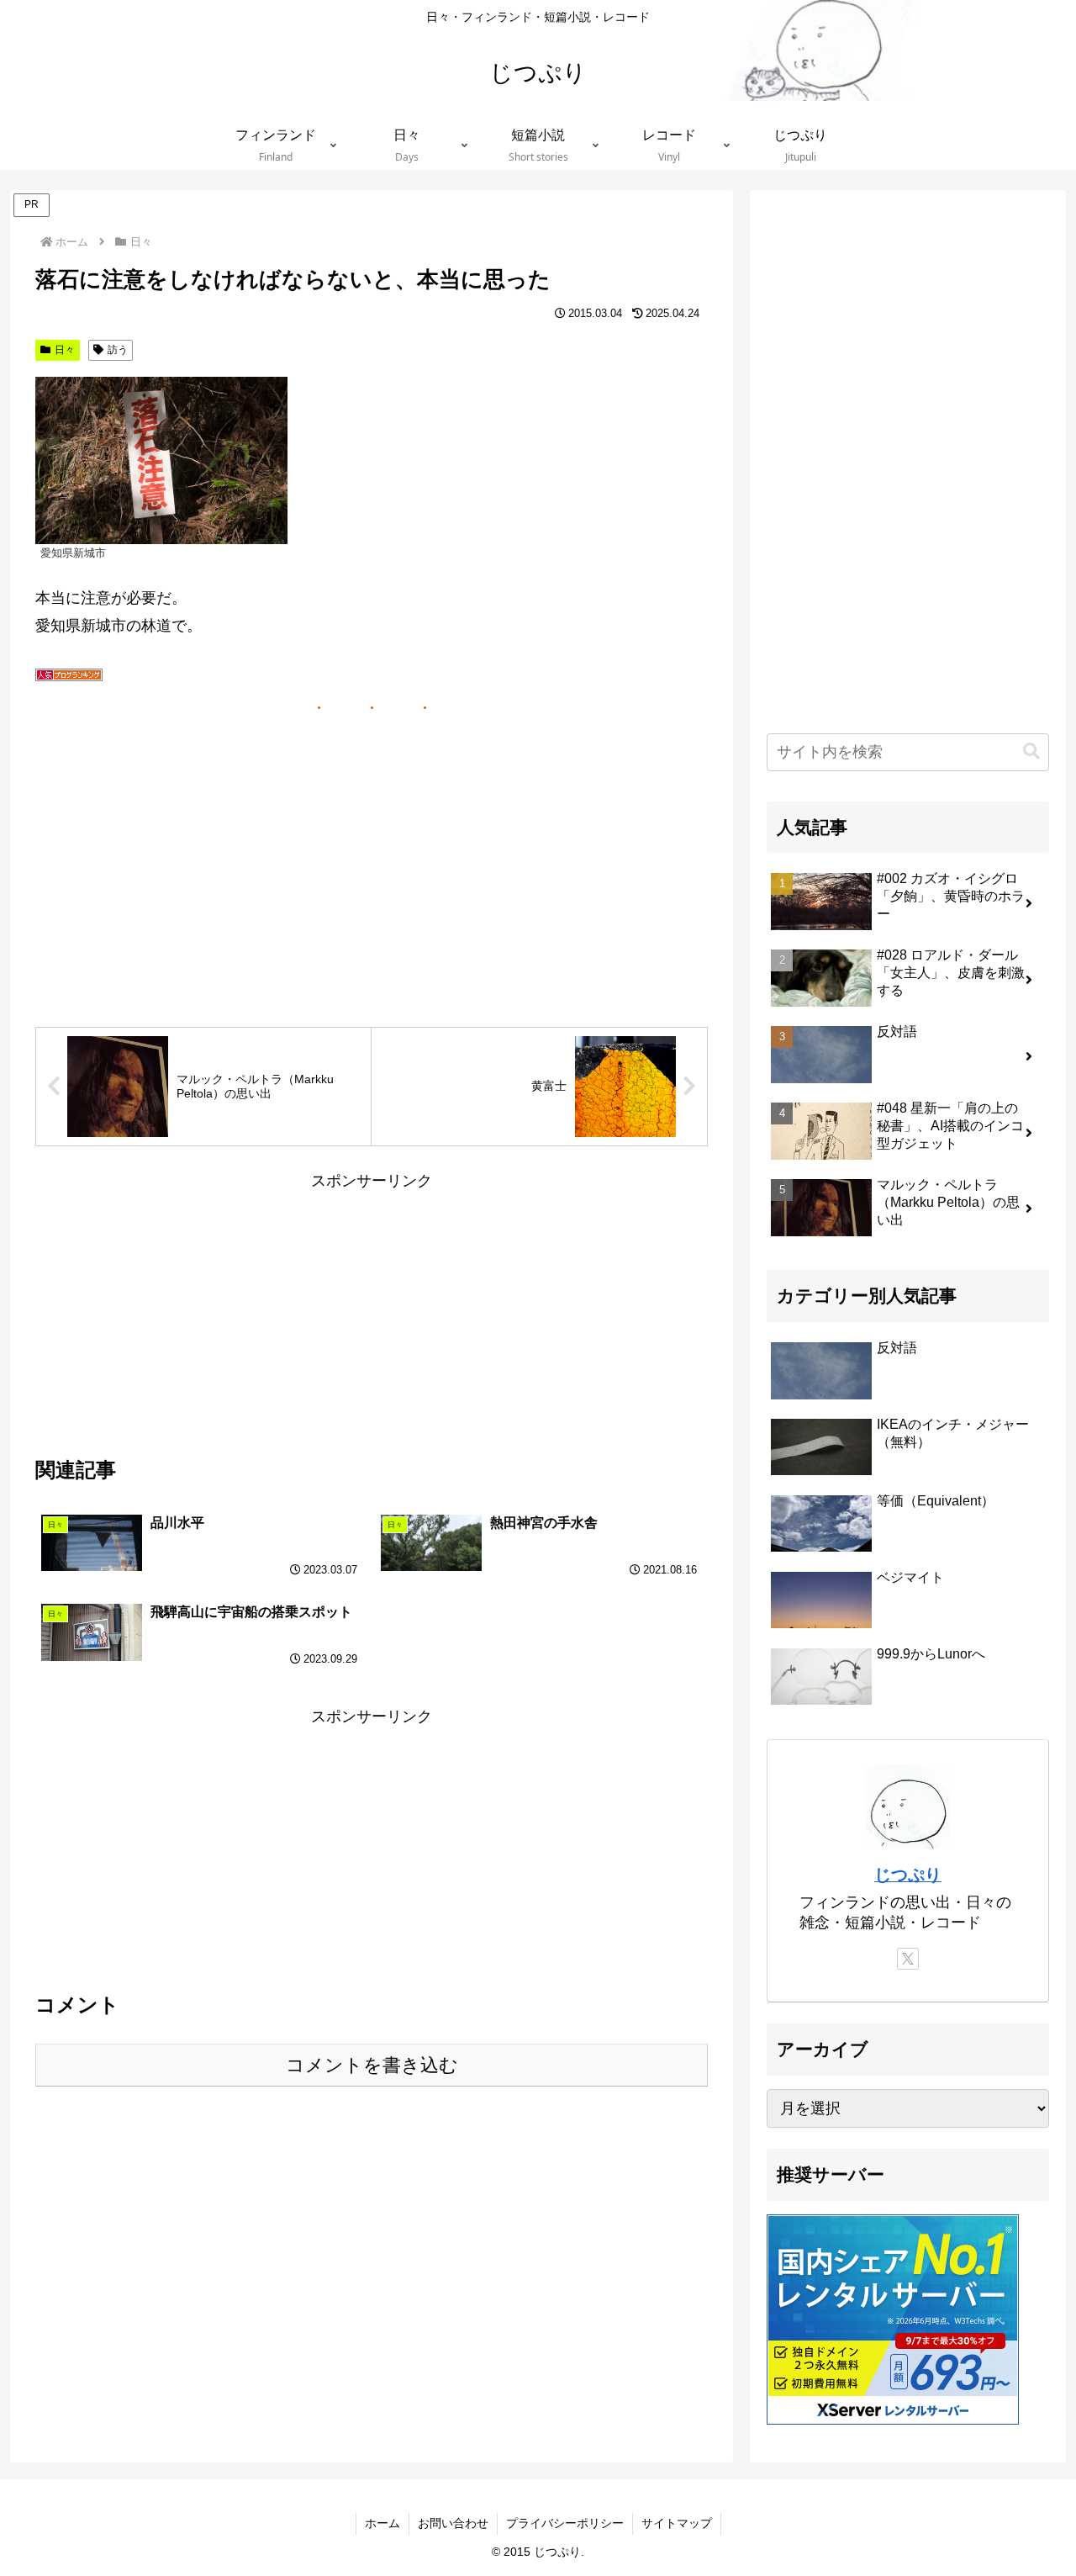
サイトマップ (677, 2523)
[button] (1031, 751)
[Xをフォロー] (908, 1959)
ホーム (382, 2523)
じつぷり (908, 1875)
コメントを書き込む (372, 2065)
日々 (65, 350)
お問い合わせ (453, 2523)
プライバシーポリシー (565, 2523)
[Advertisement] (372, 1313)
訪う (118, 350)
